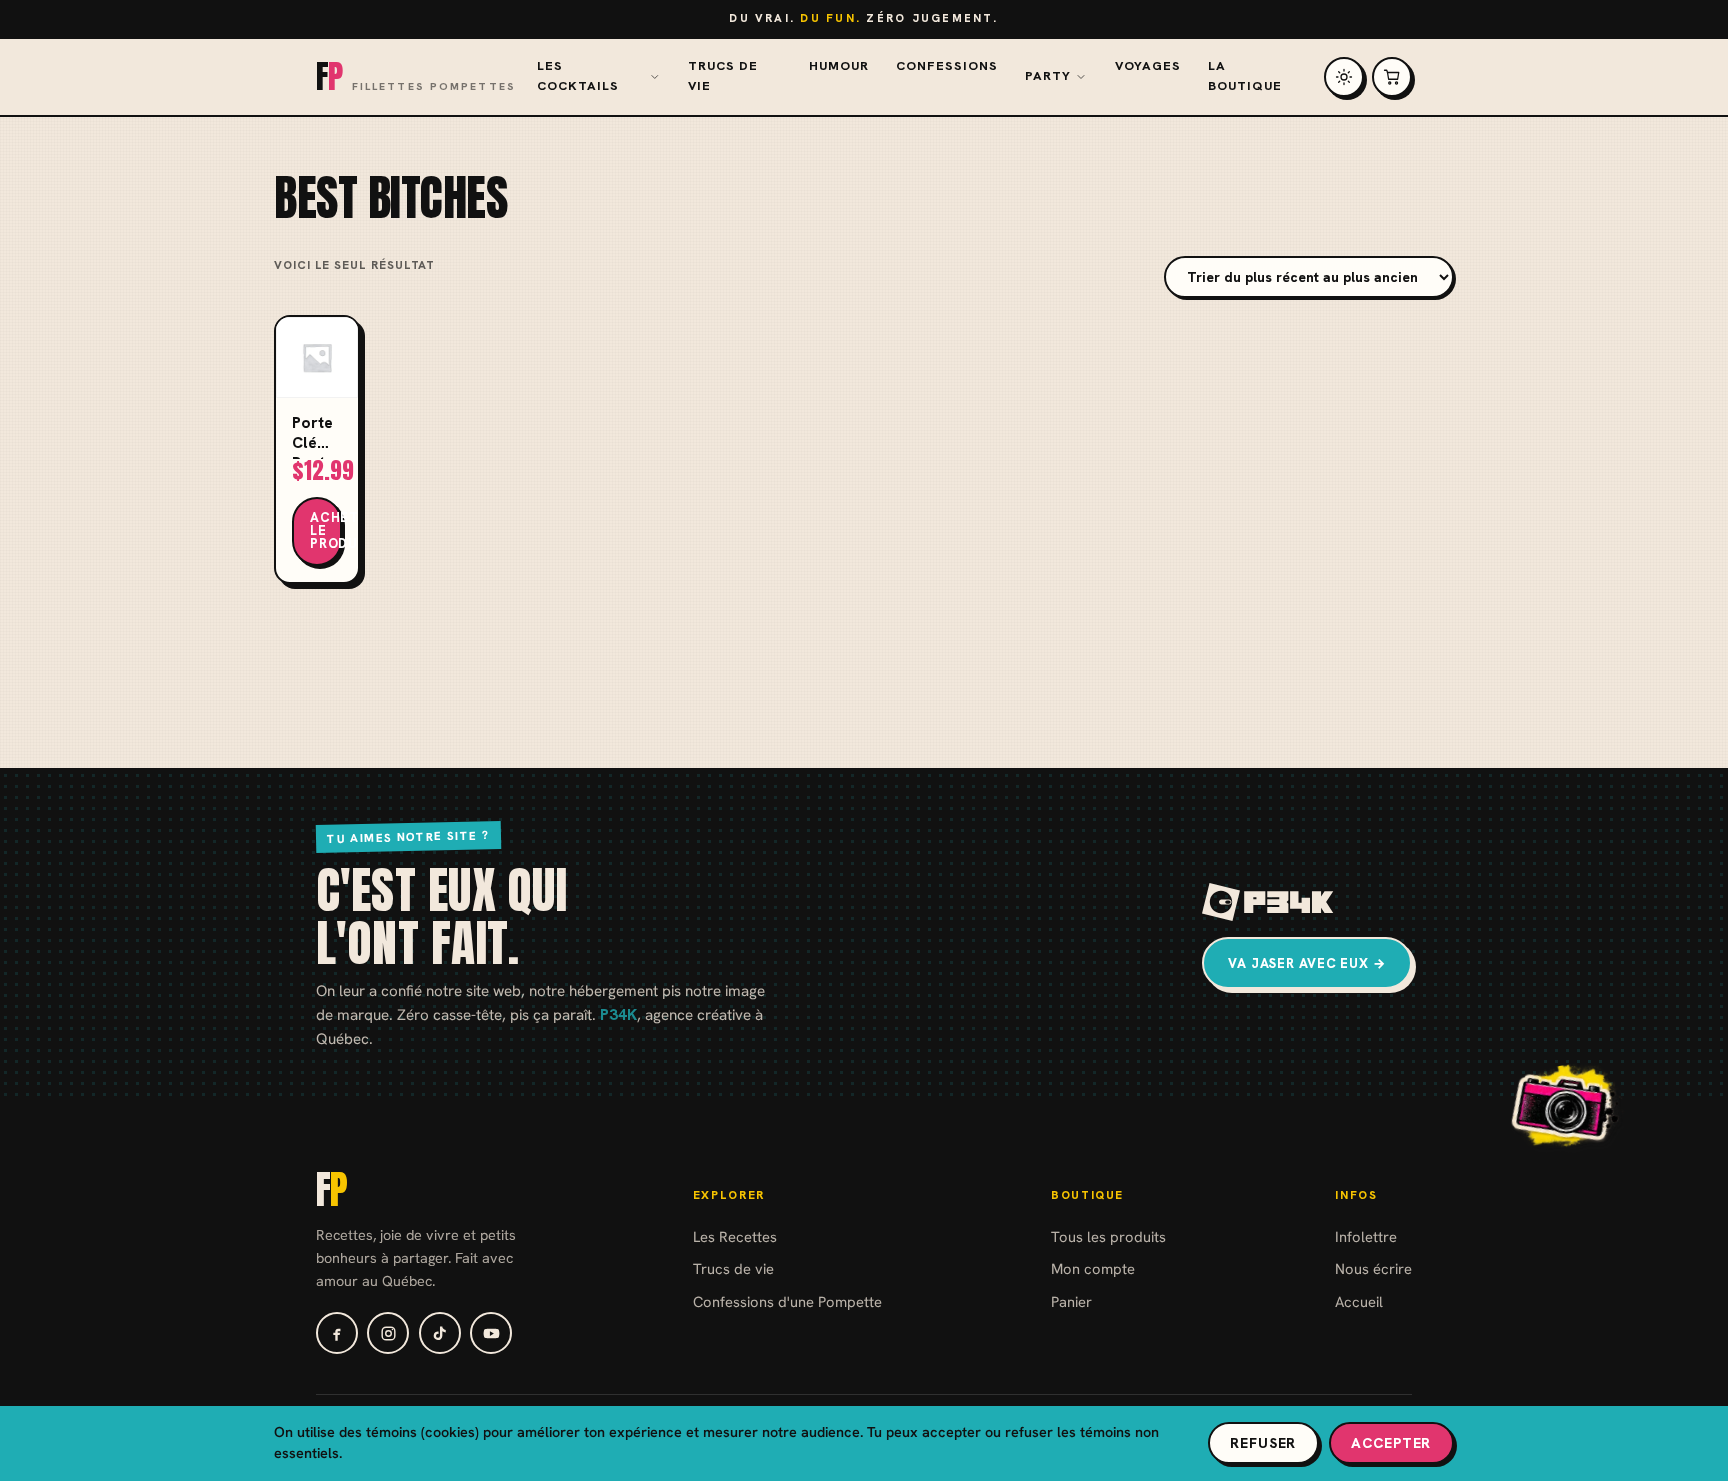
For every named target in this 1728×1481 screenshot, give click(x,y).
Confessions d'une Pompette (787, 1301)
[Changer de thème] (1344, 77)
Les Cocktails (578, 76)
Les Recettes (735, 1236)
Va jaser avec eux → (1307, 963)
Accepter (1391, 1443)
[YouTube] (491, 1333)
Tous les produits (1108, 1236)
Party (1048, 76)
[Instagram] (388, 1333)
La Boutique (1245, 76)
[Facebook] (337, 1333)
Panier (1071, 1301)
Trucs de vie (723, 76)
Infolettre (1366, 1236)
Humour (839, 66)
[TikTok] (440, 1333)
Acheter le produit (326, 530)
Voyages (1148, 66)
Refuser (1263, 1443)
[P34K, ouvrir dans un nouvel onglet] (1268, 902)
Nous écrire (1373, 1268)
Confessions (947, 66)
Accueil (1359, 1301)
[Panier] (1392, 77)
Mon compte (1093, 1268)
